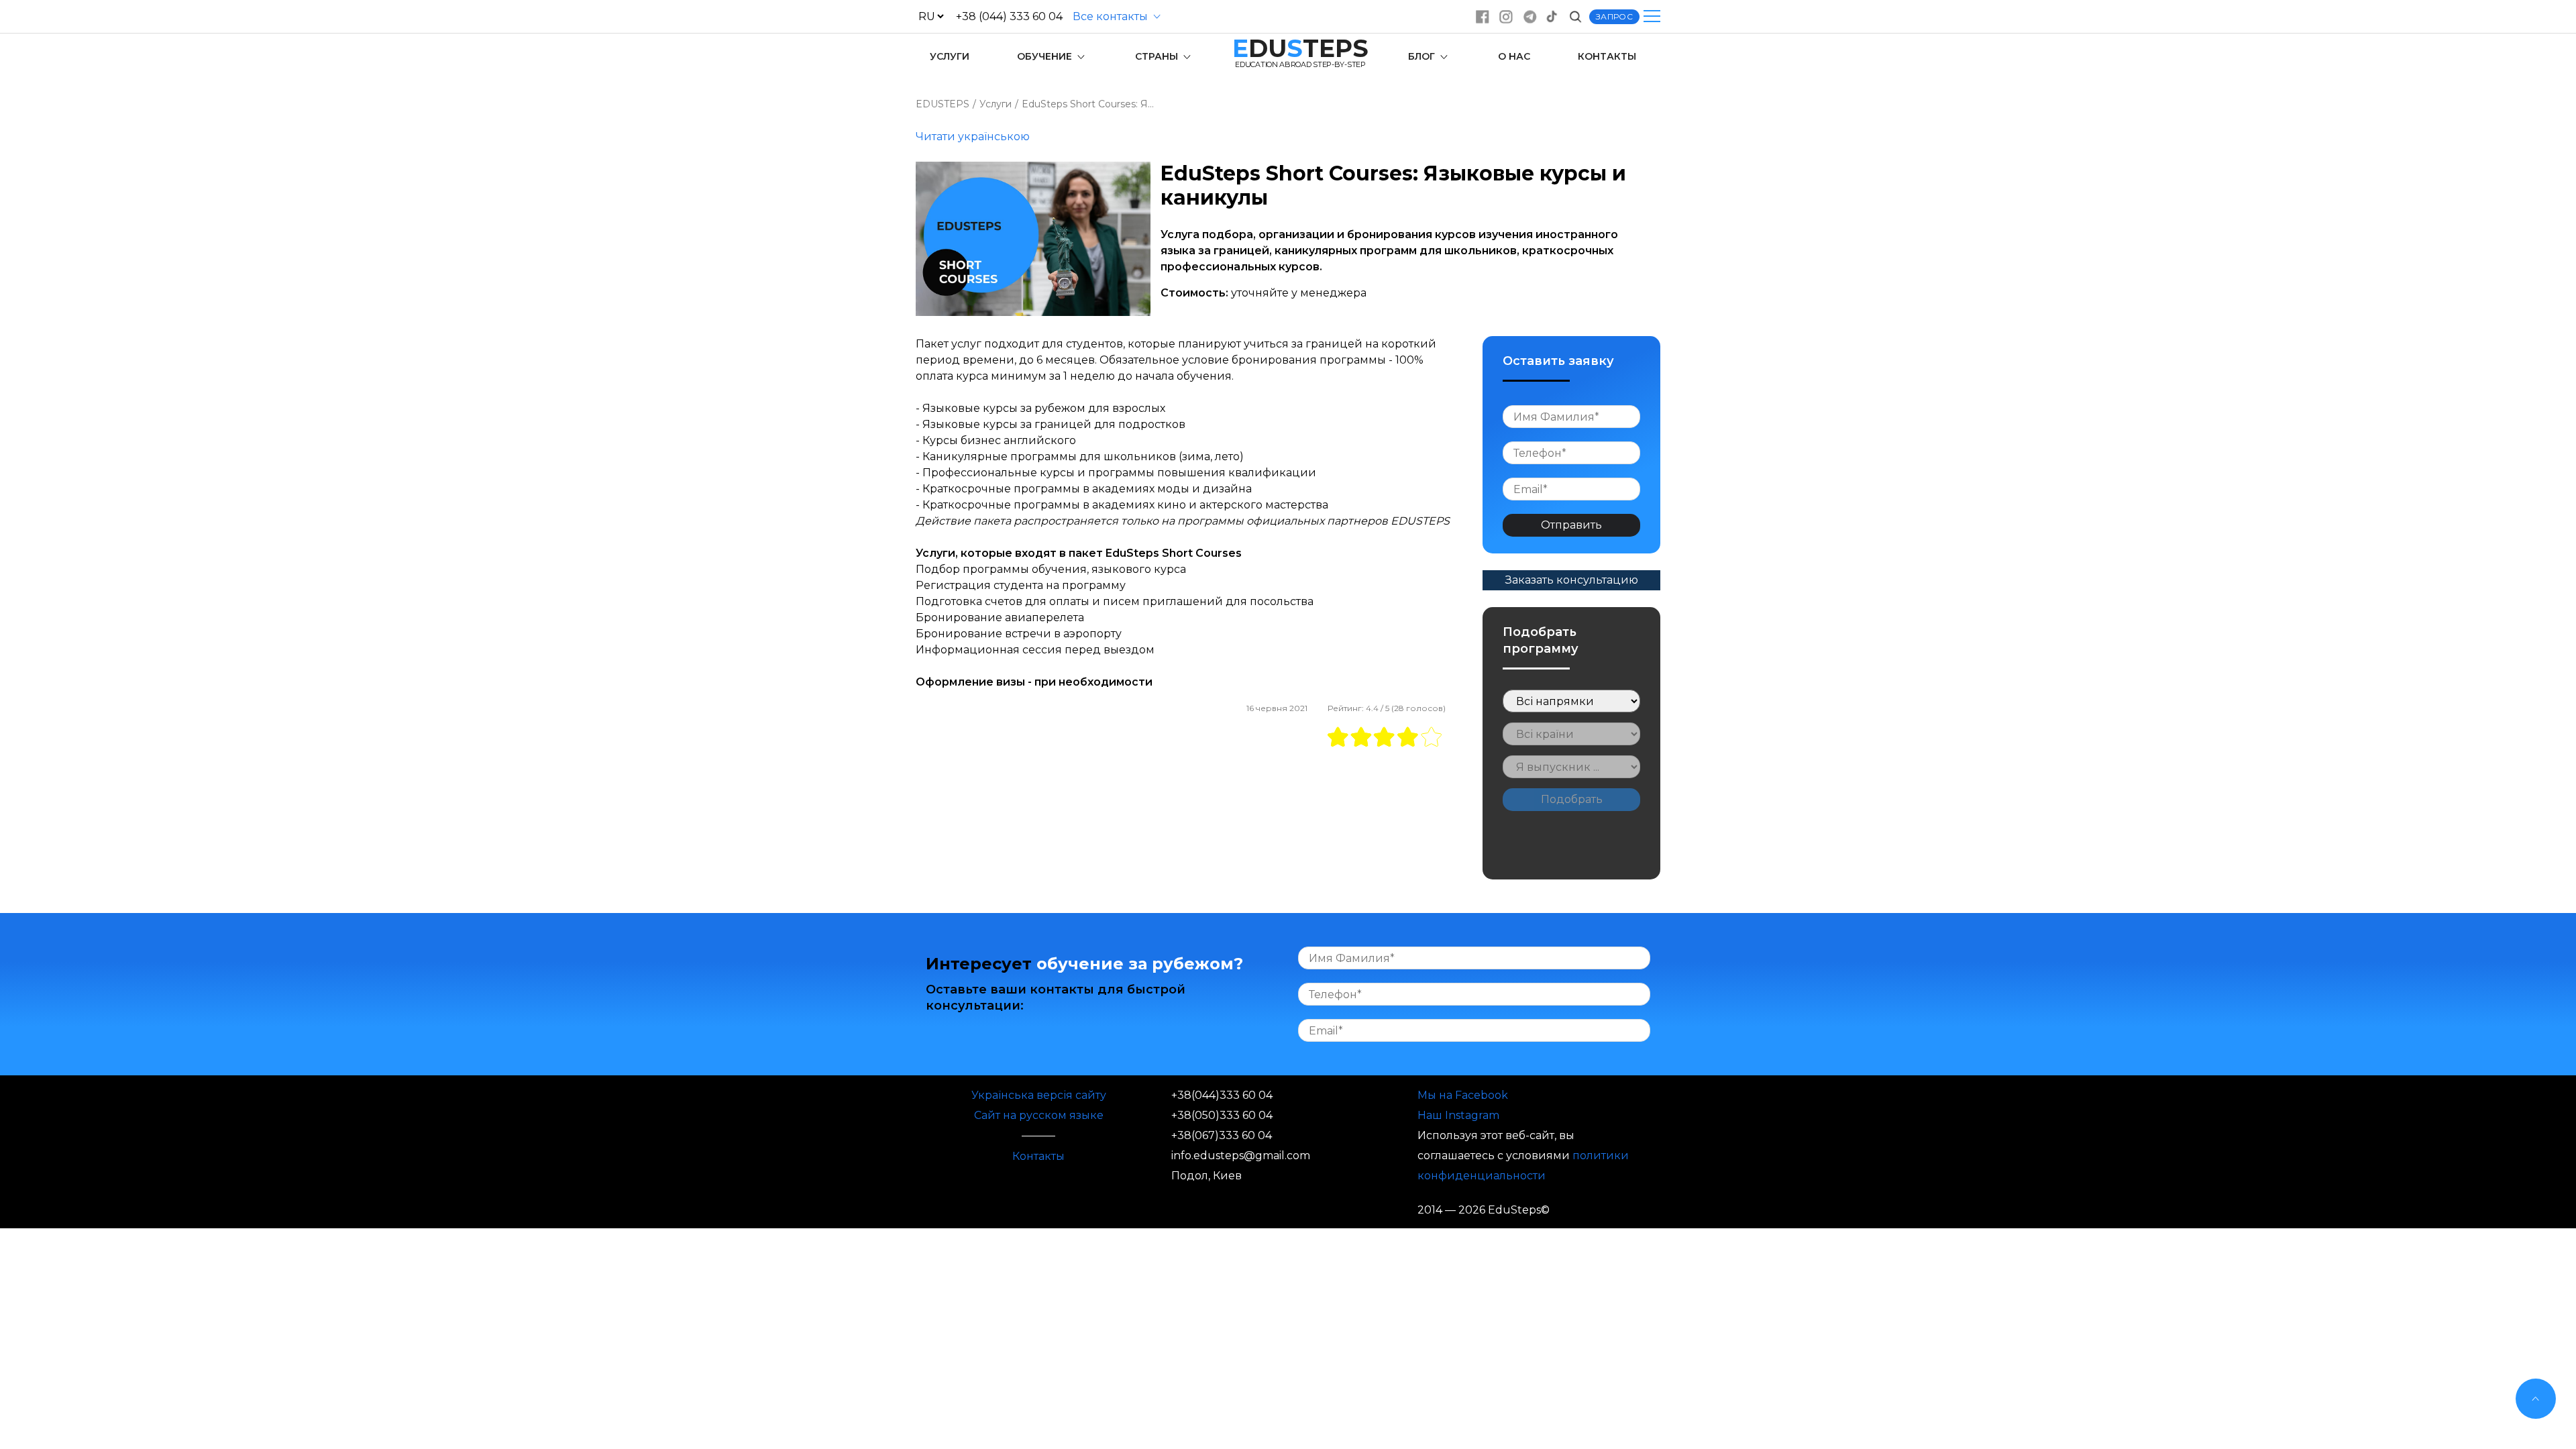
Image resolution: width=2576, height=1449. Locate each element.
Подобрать (1572, 799)
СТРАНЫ (1158, 56)
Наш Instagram (1458, 1115)
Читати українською (973, 137)
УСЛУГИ (950, 56)
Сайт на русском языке (1039, 1115)
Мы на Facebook (1463, 1095)
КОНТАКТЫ (1607, 56)
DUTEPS (1300, 48)
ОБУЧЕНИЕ (1046, 56)
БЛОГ (1423, 56)
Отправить (1571, 525)
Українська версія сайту (1039, 1095)
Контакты (1038, 1156)
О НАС (1514, 56)
